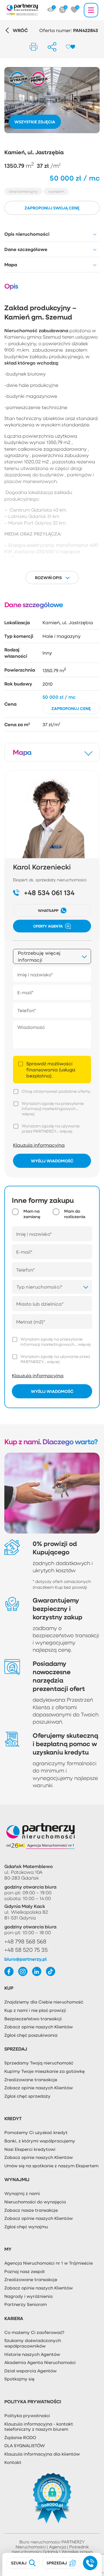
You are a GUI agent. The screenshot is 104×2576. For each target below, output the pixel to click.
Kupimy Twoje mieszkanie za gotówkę (44, 2071)
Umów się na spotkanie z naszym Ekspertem (51, 2166)
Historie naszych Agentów (32, 2354)
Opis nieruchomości (27, 234)
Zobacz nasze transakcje (31, 2210)
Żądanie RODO (20, 2437)
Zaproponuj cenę (71, 708)
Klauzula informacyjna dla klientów (42, 2454)
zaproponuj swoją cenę (52, 208)
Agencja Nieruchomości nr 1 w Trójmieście (49, 2263)
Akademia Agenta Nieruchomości (40, 2362)
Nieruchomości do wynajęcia (35, 2202)
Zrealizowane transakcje (31, 2079)
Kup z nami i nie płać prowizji (35, 2010)
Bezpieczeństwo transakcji (33, 2019)
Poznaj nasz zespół (24, 2271)
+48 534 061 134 (49, 893)
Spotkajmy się (19, 2379)
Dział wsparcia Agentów (30, 2371)
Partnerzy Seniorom (26, 2304)
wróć (20, 30)
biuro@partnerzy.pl (26, 1959)
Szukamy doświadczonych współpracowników (33, 2343)
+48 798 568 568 (25, 1941)
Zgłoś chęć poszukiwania (31, 2035)
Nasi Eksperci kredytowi (30, 2149)
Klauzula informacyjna (39, 1145)
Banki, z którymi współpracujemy (40, 2141)
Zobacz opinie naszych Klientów (39, 2027)
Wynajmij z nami (22, 2193)
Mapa (11, 265)
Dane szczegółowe (26, 249)
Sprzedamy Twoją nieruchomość (39, 2063)
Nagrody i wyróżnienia (28, 2296)
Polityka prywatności (27, 2415)
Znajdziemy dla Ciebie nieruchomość (44, 2002)
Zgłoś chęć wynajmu (26, 2226)
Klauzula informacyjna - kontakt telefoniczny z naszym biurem (39, 2427)
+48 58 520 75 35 (26, 1950)
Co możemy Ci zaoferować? (34, 2332)
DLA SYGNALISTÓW (25, 2445)
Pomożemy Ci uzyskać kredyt (36, 2132)
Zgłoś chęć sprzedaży (27, 2096)
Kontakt (13, 2462)
